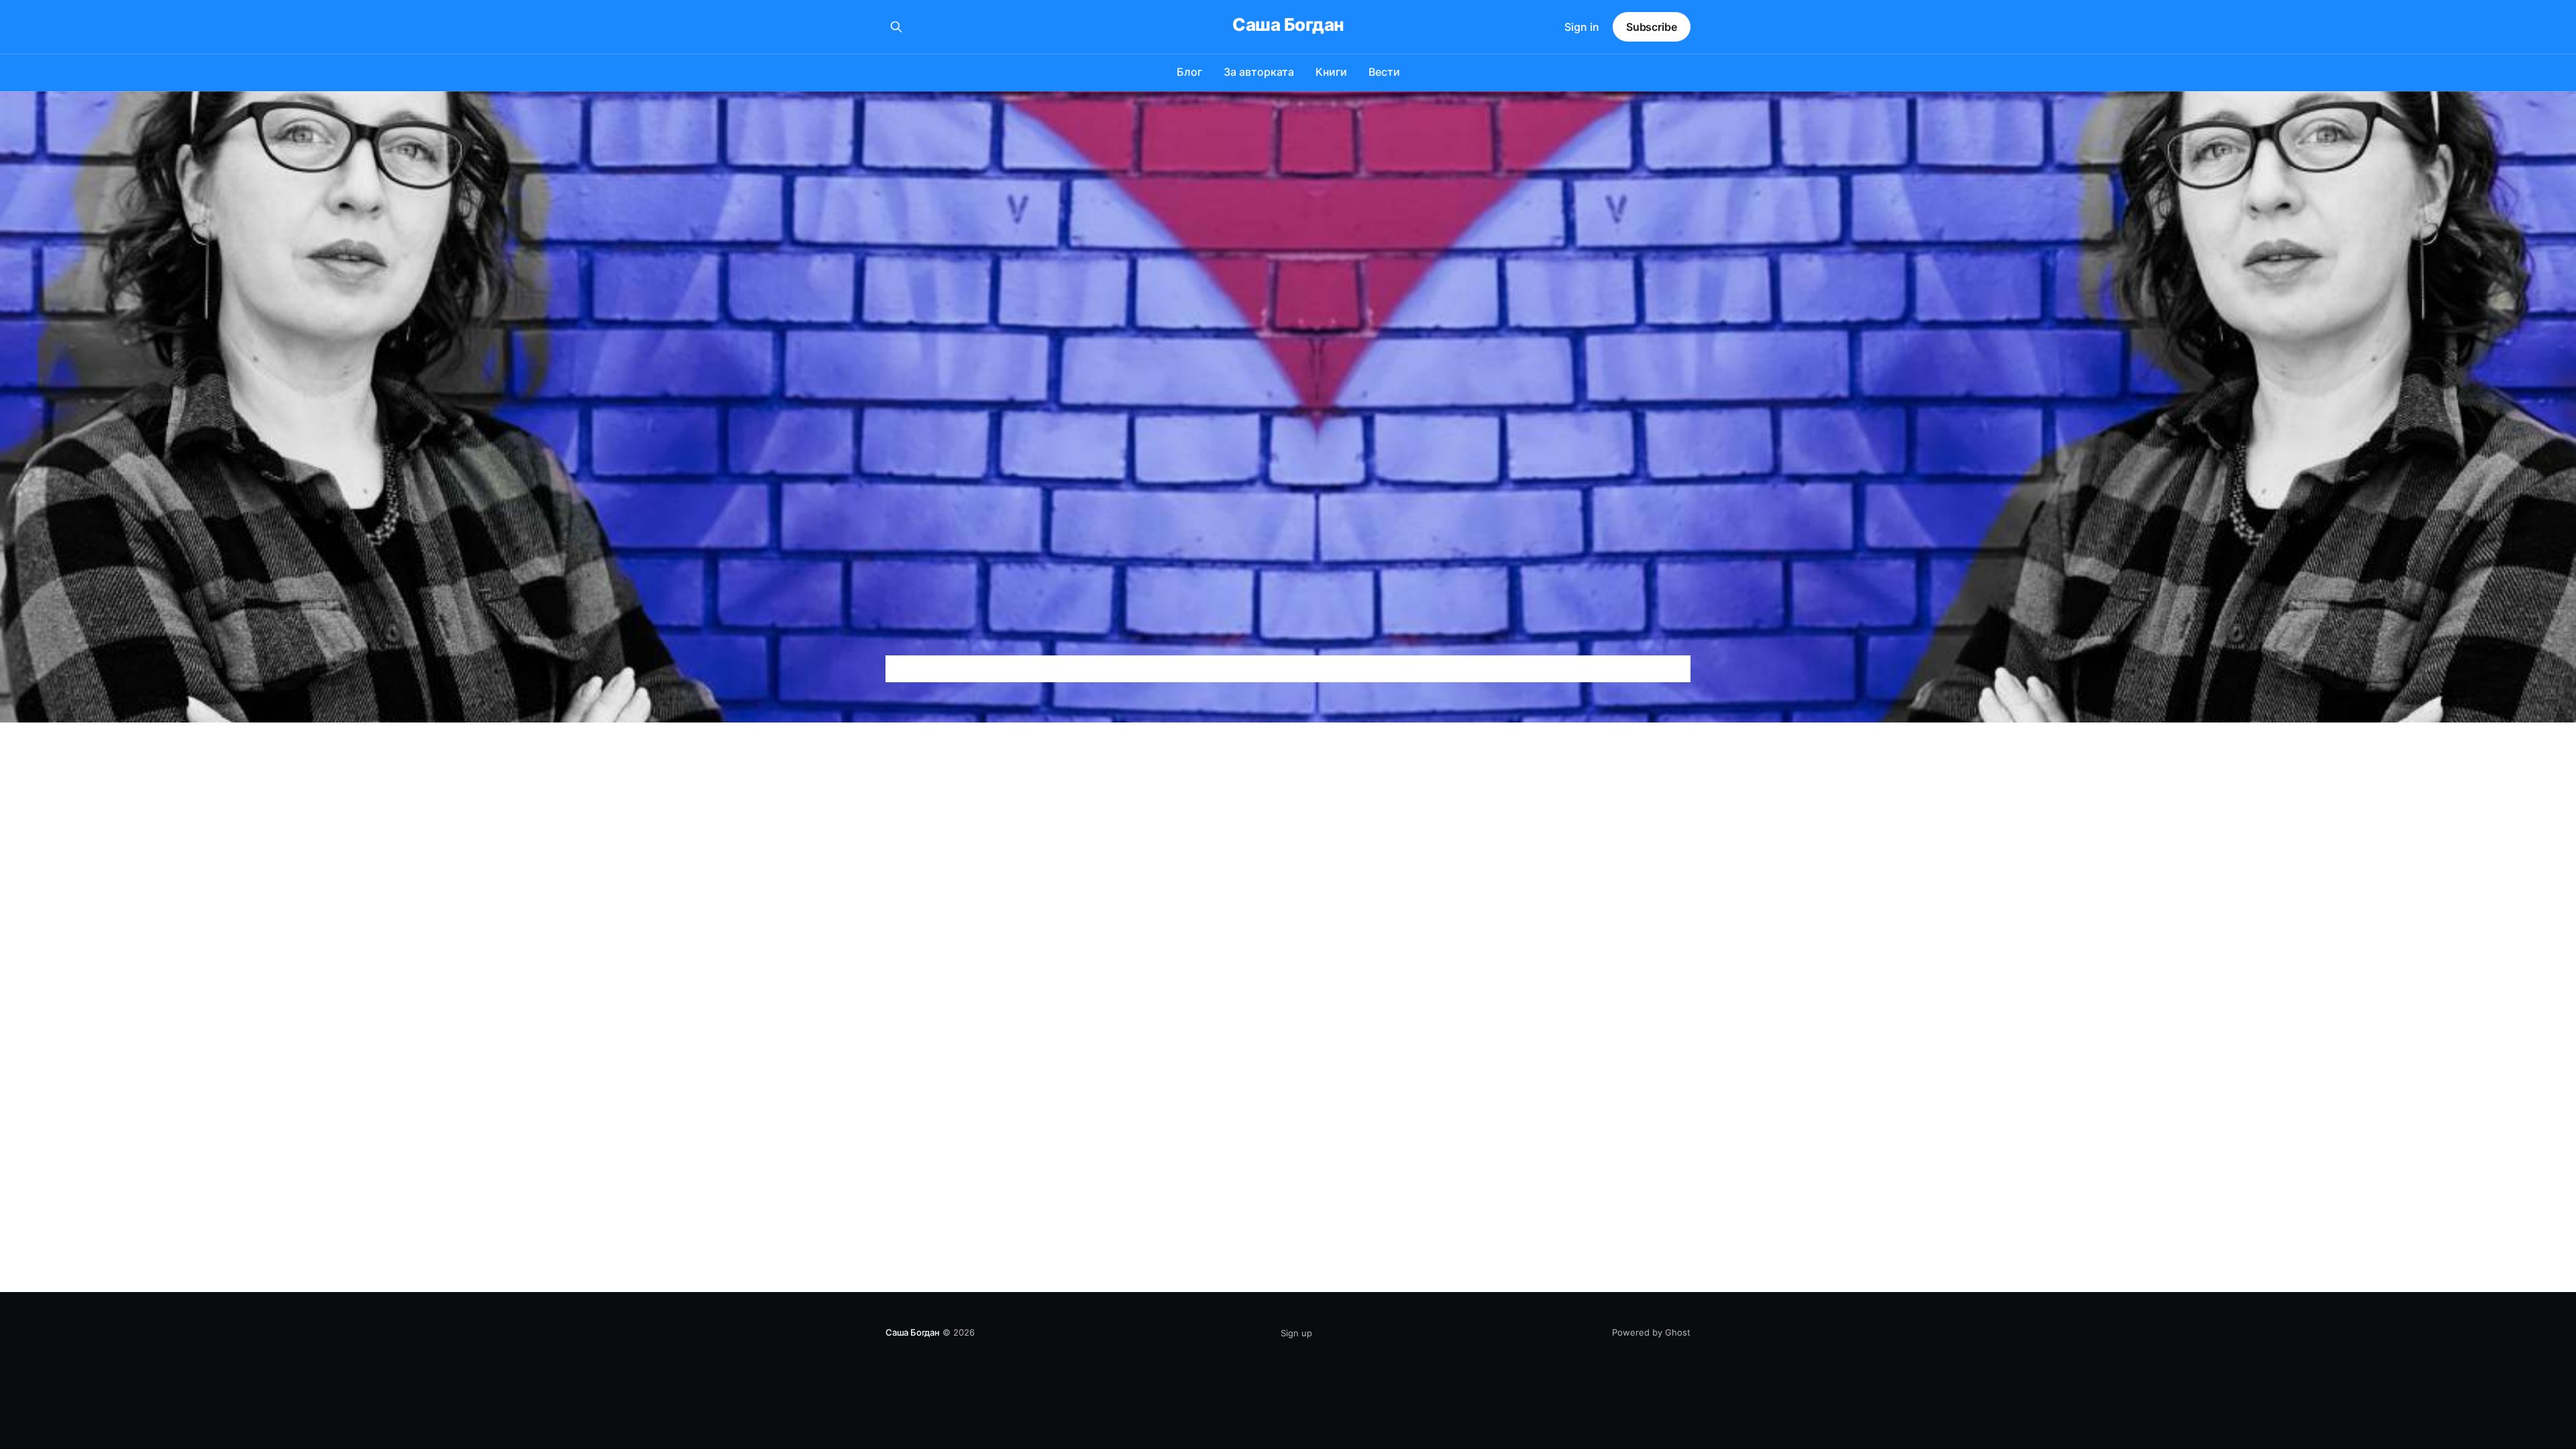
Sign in (1582, 27)
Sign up (1296, 1333)
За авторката (1259, 72)
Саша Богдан (1288, 25)
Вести (1384, 72)
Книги (1331, 72)
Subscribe (1652, 27)
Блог (1189, 72)
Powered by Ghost (1651, 1332)
